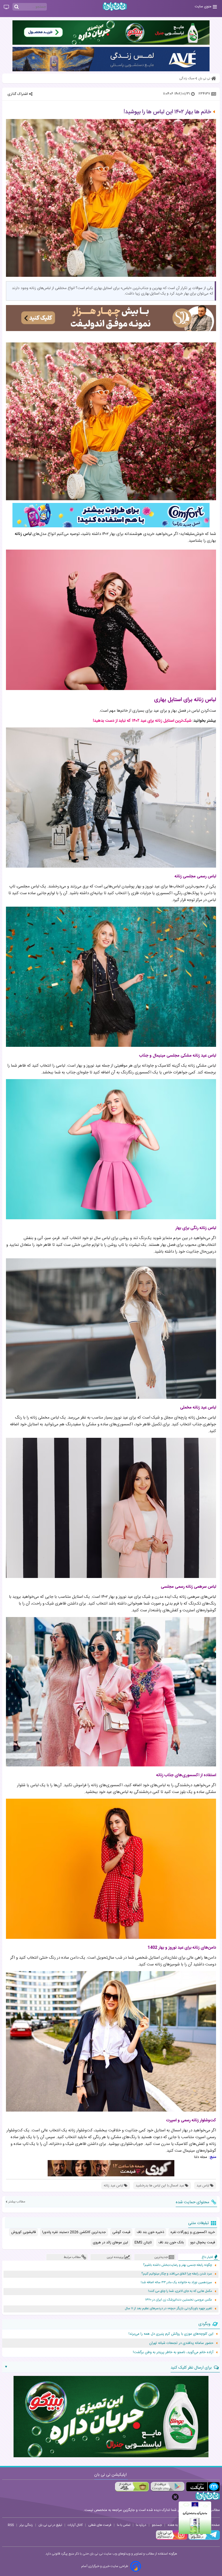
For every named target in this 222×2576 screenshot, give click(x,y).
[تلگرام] (204, 2539)
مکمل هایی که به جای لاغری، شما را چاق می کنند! (180, 2291)
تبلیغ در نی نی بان (50, 2525)
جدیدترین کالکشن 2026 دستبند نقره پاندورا (74, 2232)
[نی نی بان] (115, 6)
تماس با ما (124, 2525)
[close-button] (175, 2497)
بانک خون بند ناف (171, 2243)
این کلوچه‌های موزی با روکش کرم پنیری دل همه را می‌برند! (171, 2334)
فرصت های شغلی (100, 2525)
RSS (11, 2525)
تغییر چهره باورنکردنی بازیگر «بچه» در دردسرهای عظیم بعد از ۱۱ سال (168, 2309)
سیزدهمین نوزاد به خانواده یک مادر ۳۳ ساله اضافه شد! (176, 2283)
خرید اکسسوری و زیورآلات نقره (193, 2232)
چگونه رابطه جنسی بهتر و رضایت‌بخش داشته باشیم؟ (177, 2265)
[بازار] (132, 2487)
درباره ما (141, 2525)
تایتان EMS (143, 2243)
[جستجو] (17, 7)
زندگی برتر (26, 2525)
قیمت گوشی (121, 2232)
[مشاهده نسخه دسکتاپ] (6, 7)
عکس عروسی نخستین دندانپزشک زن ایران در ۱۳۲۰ (179, 2300)
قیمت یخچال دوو (203, 2243)
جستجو (157, 2525)
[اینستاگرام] (172, 2539)
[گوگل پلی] (167, 2487)
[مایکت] (203, 2487)
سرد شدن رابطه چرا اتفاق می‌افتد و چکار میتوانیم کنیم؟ (177, 2274)
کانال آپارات (75, 2525)
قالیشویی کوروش (23, 2232)
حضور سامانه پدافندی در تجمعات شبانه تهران (181, 2343)
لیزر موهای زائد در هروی (110, 2243)
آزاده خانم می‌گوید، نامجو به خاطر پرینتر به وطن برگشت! (173, 2352)
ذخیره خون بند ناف (150, 2232)
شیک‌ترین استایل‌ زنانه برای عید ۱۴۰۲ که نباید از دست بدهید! (142, 721)
